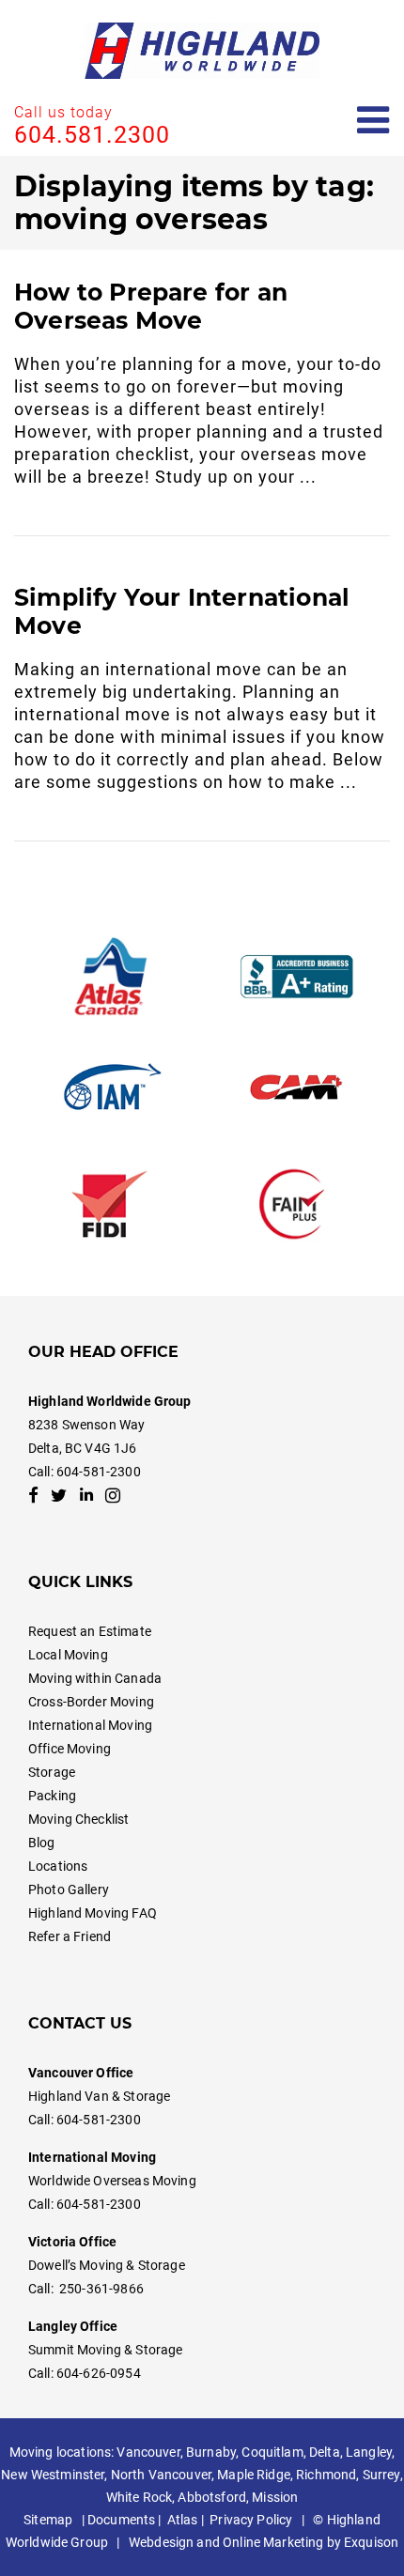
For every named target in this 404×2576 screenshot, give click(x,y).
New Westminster (53, 2475)
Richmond (326, 2475)
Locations (58, 1866)
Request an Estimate (90, 1631)
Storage (52, 1772)
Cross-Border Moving (91, 1702)
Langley (369, 2452)
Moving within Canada (95, 1678)
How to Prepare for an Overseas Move (151, 306)
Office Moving (70, 1749)
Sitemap (48, 2520)
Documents (121, 2520)
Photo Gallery (69, 1890)
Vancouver (148, 2452)
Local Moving (68, 1655)
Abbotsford (211, 2497)
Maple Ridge (254, 2475)
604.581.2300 (92, 135)
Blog (42, 1843)
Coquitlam (272, 2452)
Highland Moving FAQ (93, 1913)
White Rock (139, 2497)
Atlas (183, 2520)
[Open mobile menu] (373, 121)
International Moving (90, 1725)
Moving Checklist (78, 1819)
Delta (325, 2452)
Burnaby (211, 2452)
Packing (52, 1796)
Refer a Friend (70, 1936)
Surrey (381, 2475)
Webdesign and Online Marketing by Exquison (264, 2542)
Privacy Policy (251, 2520)
